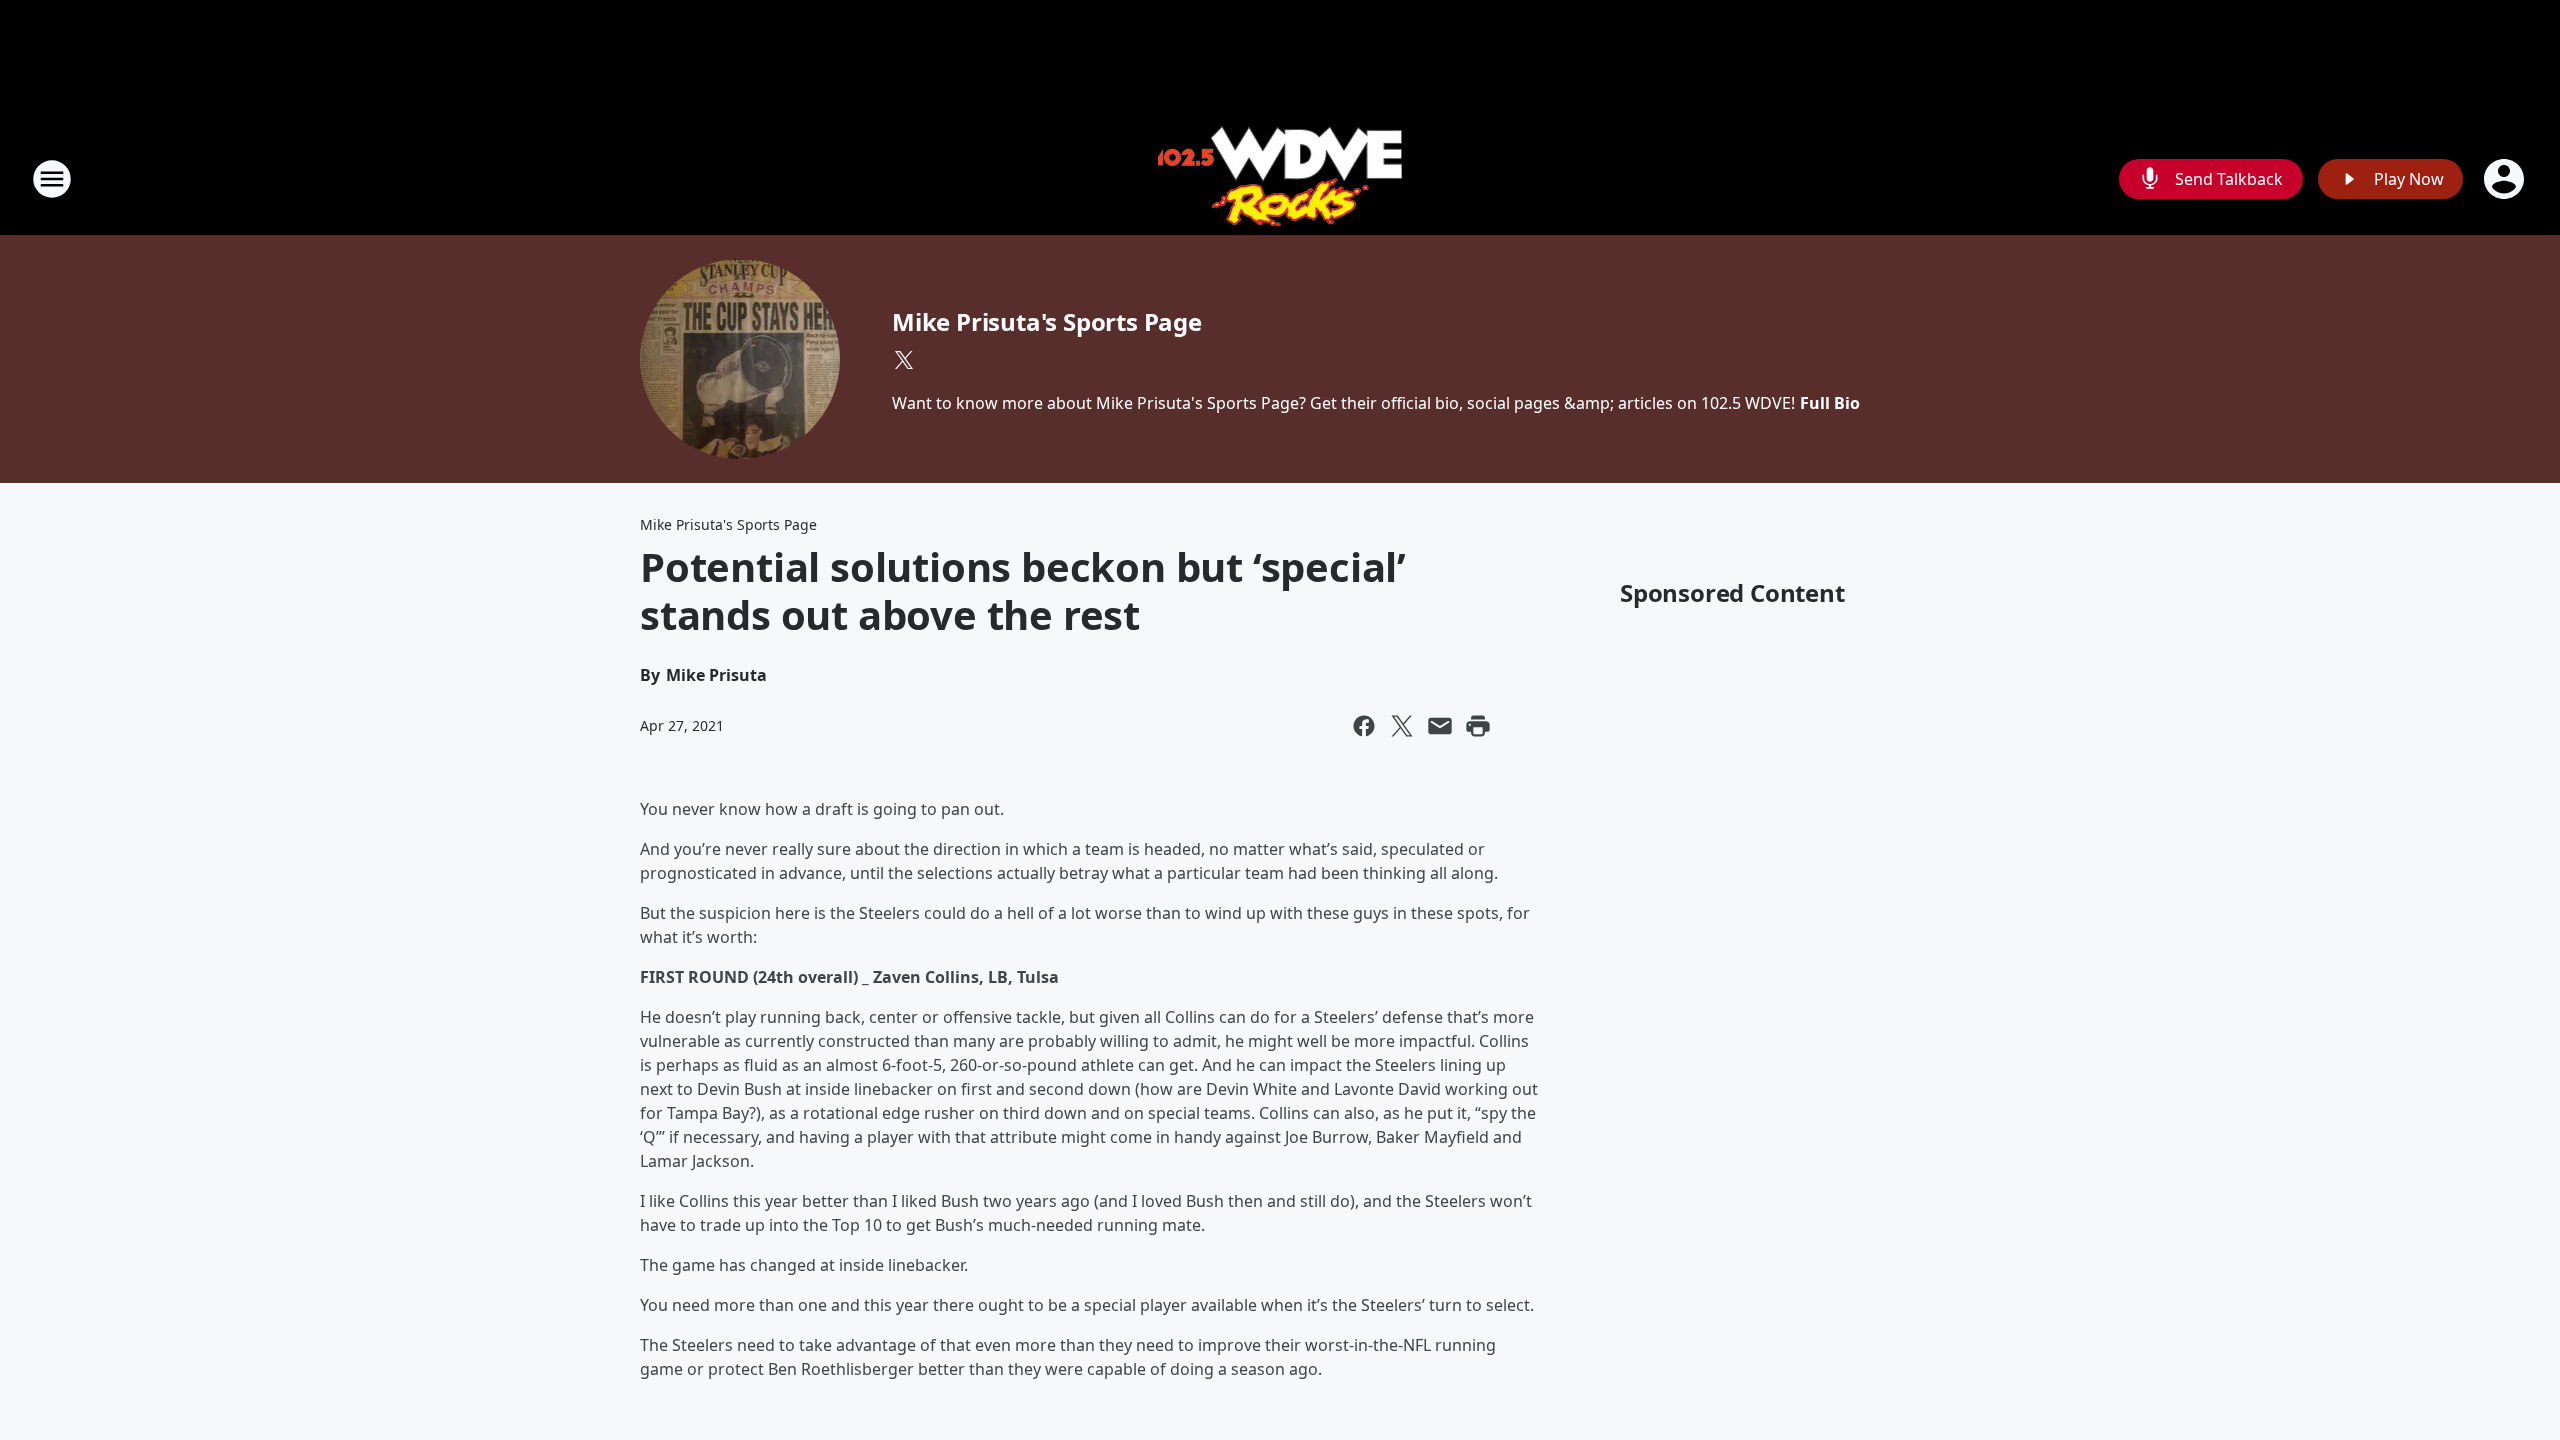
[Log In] (2506, 179)
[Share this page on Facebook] (1364, 726)
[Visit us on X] (904, 360)
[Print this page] (1478, 726)
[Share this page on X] (1402, 726)
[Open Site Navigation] (52, 179)
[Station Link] (1280, 178)
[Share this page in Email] (1440, 726)
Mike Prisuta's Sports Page (1047, 321)
